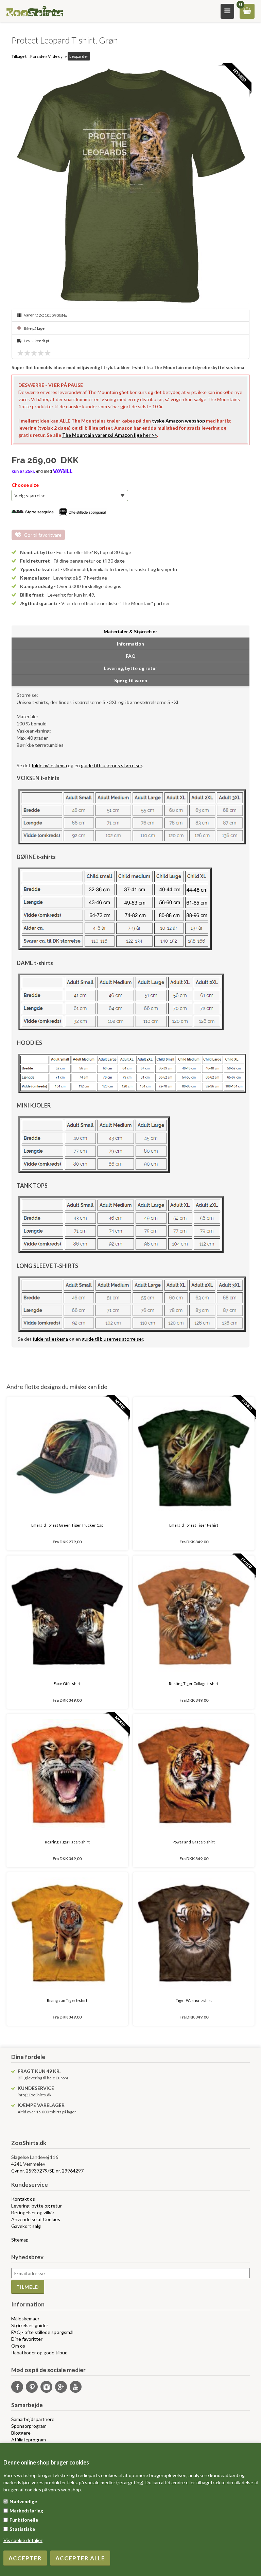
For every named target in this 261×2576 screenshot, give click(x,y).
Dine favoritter (27, 2339)
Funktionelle (24, 2520)
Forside (37, 56)
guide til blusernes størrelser (111, 765)
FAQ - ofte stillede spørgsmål (42, 2332)
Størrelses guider (30, 2325)
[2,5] (32, 353)
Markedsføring (26, 2511)
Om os (18, 2346)
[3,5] (39, 353)
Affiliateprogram (29, 2440)
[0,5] (19, 353)
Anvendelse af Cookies (36, 2219)
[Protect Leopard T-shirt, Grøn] (130, 185)
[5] (49, 353)
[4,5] (46, 353)
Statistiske (22, 2529)
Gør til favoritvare (43, 535)
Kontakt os (23, 2199)
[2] (29, 353)
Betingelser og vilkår (33, 2212)
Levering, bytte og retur (37, 2206)
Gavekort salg (26, 2226)
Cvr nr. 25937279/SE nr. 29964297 (47, 2171)
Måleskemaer (25, 2319)
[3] (36, 353)
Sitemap (20, 2240)
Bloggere (21, 2433)
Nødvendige (23, 2501)
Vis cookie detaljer (23, 2540)
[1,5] (25, 353)
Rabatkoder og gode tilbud (39, 2352)
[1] (22, 353)
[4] (42, 353)
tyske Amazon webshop (178, 421)
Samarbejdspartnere (33, 2419)
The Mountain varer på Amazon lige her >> (110, 435)
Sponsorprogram (29, 2426)
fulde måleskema (49, 765)
